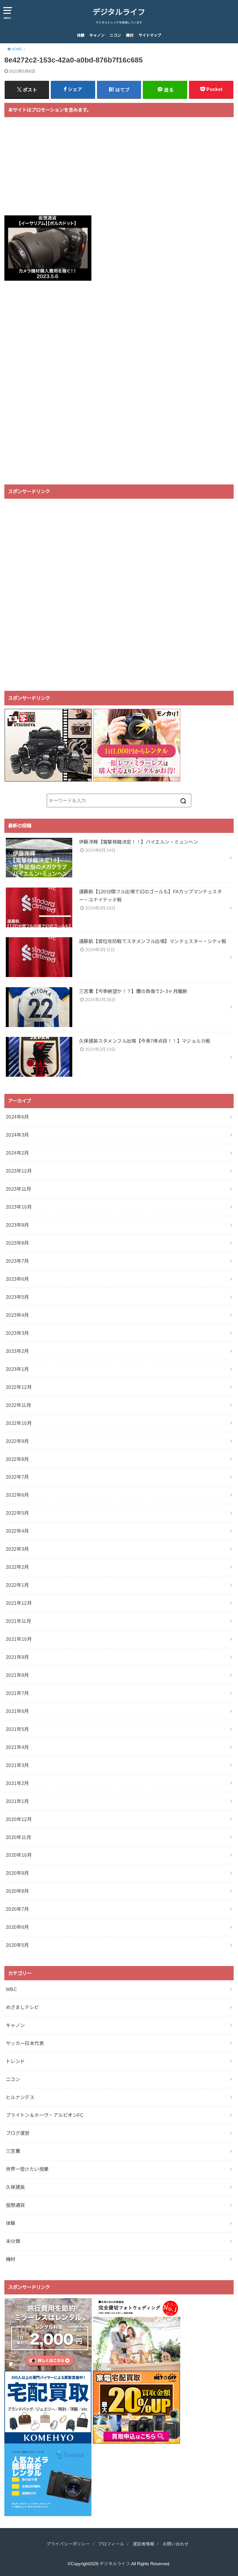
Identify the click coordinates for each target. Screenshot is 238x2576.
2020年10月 (19, 1855)
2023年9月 (17, 1225)
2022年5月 (17, 1513)
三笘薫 (13, 2151)
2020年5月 (17, 1945)
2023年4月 (17, 1315)
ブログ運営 (18, 2133)
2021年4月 (17, 1747)
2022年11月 (18, 1405)
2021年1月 (17, 1801)
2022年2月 (17, 1567)
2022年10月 (19, 1423)
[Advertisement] (119, 170)
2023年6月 (17, 1279)
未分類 (13, 2241)
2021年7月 (17, 1693)
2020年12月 (19, 1819)
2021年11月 (18, 1621)
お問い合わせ (176, 2544)
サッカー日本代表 (25, 2043)
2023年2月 (17, 1351)
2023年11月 (18, 1189)
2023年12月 (19, 1171)
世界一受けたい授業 (27, 2169)
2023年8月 (17, 1243)
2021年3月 (17, 1765)
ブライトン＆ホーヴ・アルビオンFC (45, 2115)
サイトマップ (150, 35)
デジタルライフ (119, 12)
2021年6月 (17, 1711)
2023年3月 (17, 1333)
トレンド (15, 2061)
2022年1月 (17, 1585)
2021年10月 (19, 1639)
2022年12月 (19, 1387)
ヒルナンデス (20, 2097)
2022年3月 (17, 1549)
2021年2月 (17, 1783)
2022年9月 (17, 1441)
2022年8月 (17, 1459)
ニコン (115, 35)
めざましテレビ (22, 2007)
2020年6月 (17, 1927)
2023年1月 (17, 1369)
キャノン (97, 35)
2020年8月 (17, 1891)
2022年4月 (17, 1531)
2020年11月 (18, 1837)
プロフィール (111, 2544)
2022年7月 (17, 1477)
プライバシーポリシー (68, 2544)
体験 (81, 35)
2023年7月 (17, 1261)
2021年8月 (17, 1675)
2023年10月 (19, 1207)
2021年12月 (19, 1603)
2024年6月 (17, 1117)
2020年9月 (17, 1873)
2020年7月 (17, 1909)
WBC (11, 1989)
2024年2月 (17, 1153)
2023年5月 (17, 1297)
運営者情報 (144, 2544)
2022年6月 (17, 1495)
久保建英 (15, 2187)
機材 (130, 35)
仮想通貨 (15, 2205)
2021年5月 (17, 1729)
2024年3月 (17, 1135)
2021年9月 (17, 1657)
